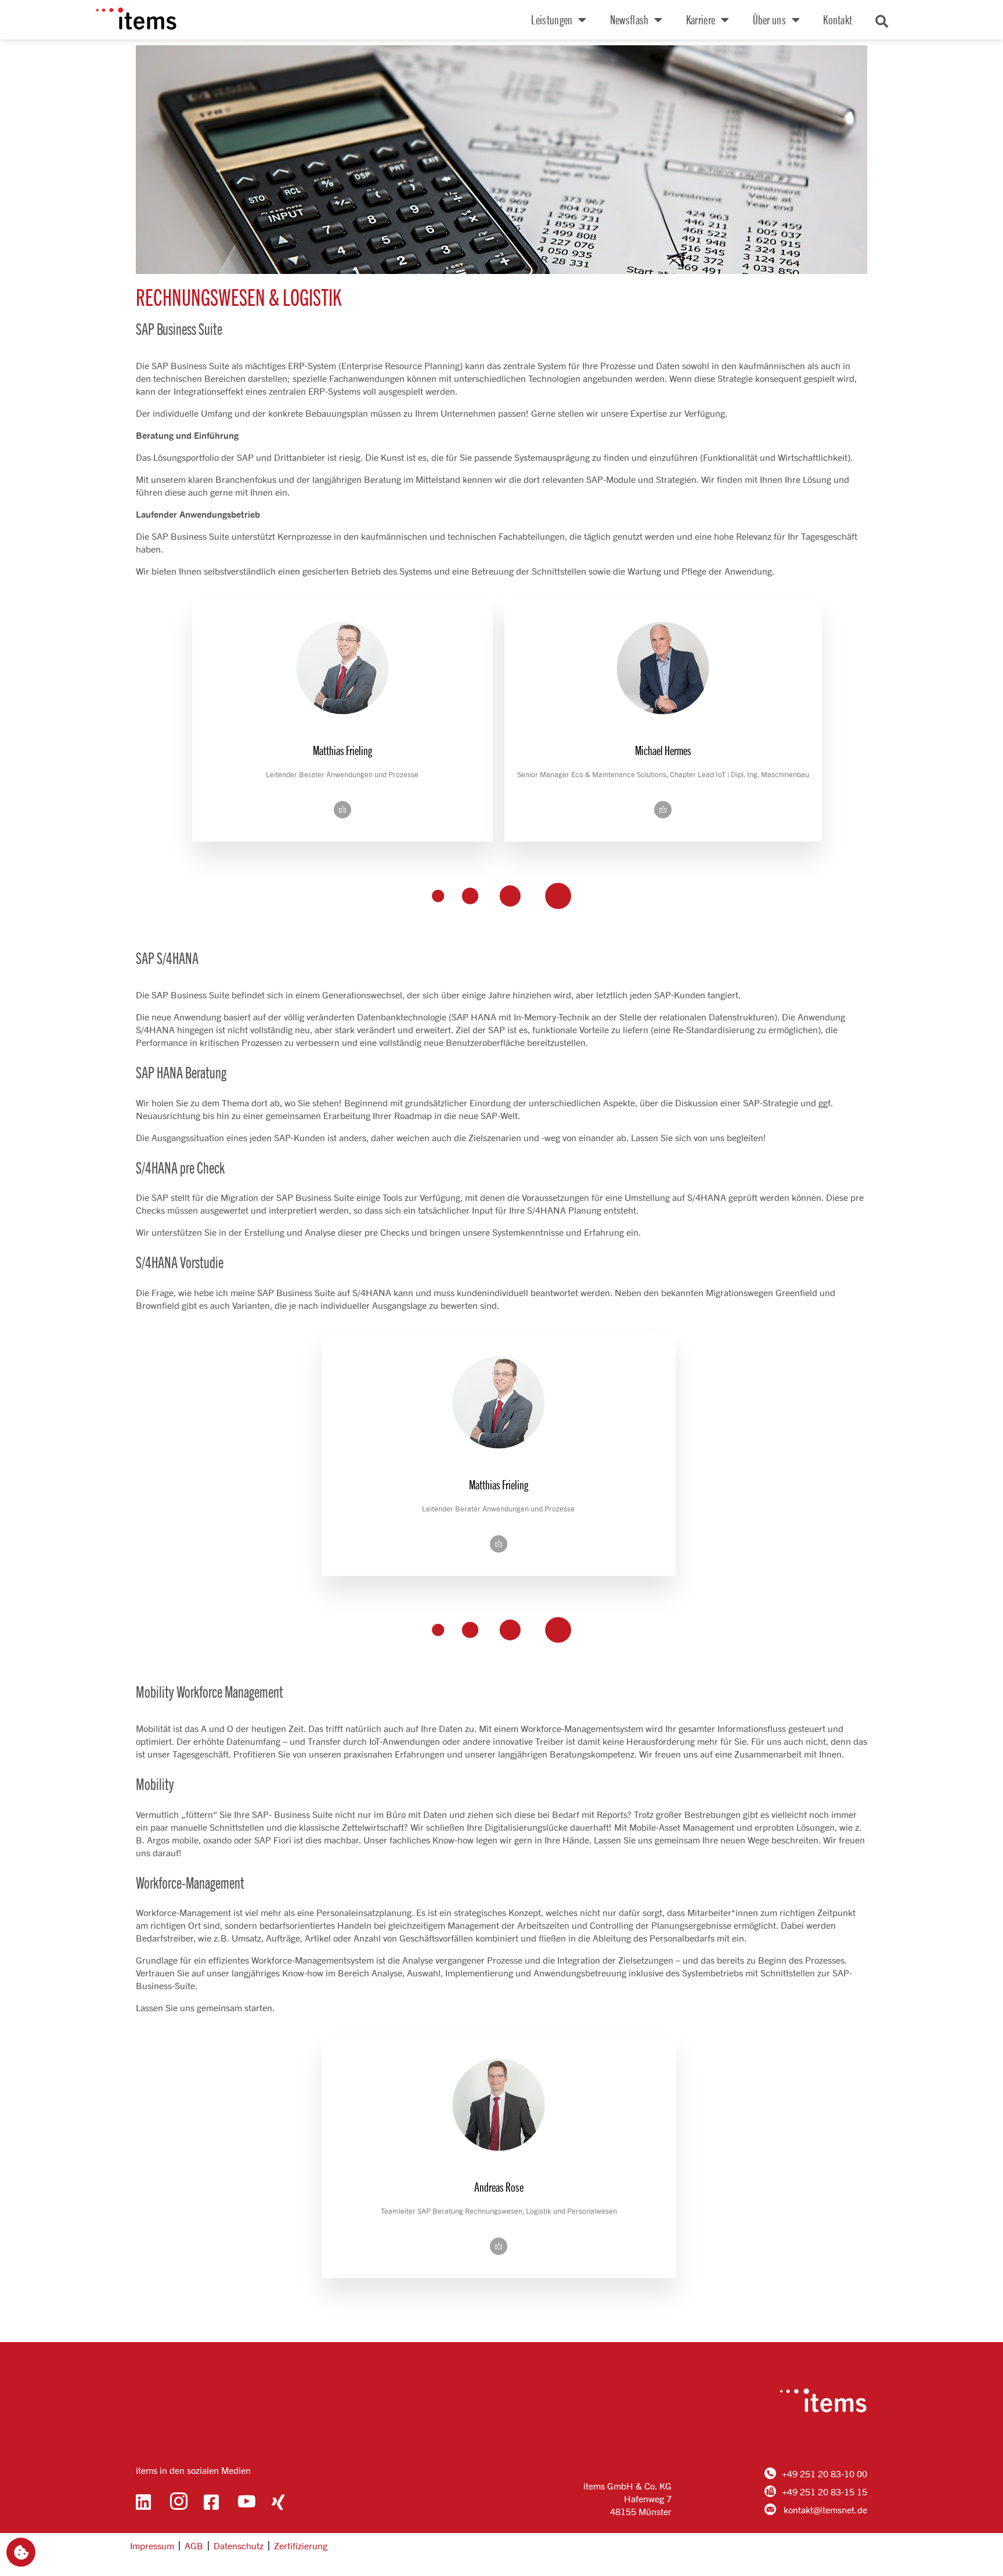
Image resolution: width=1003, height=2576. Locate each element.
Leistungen (552, 19)
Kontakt (838, 19)
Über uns (769, 19)
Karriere (701, 19)
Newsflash (629, 19)
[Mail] (342, 810)
